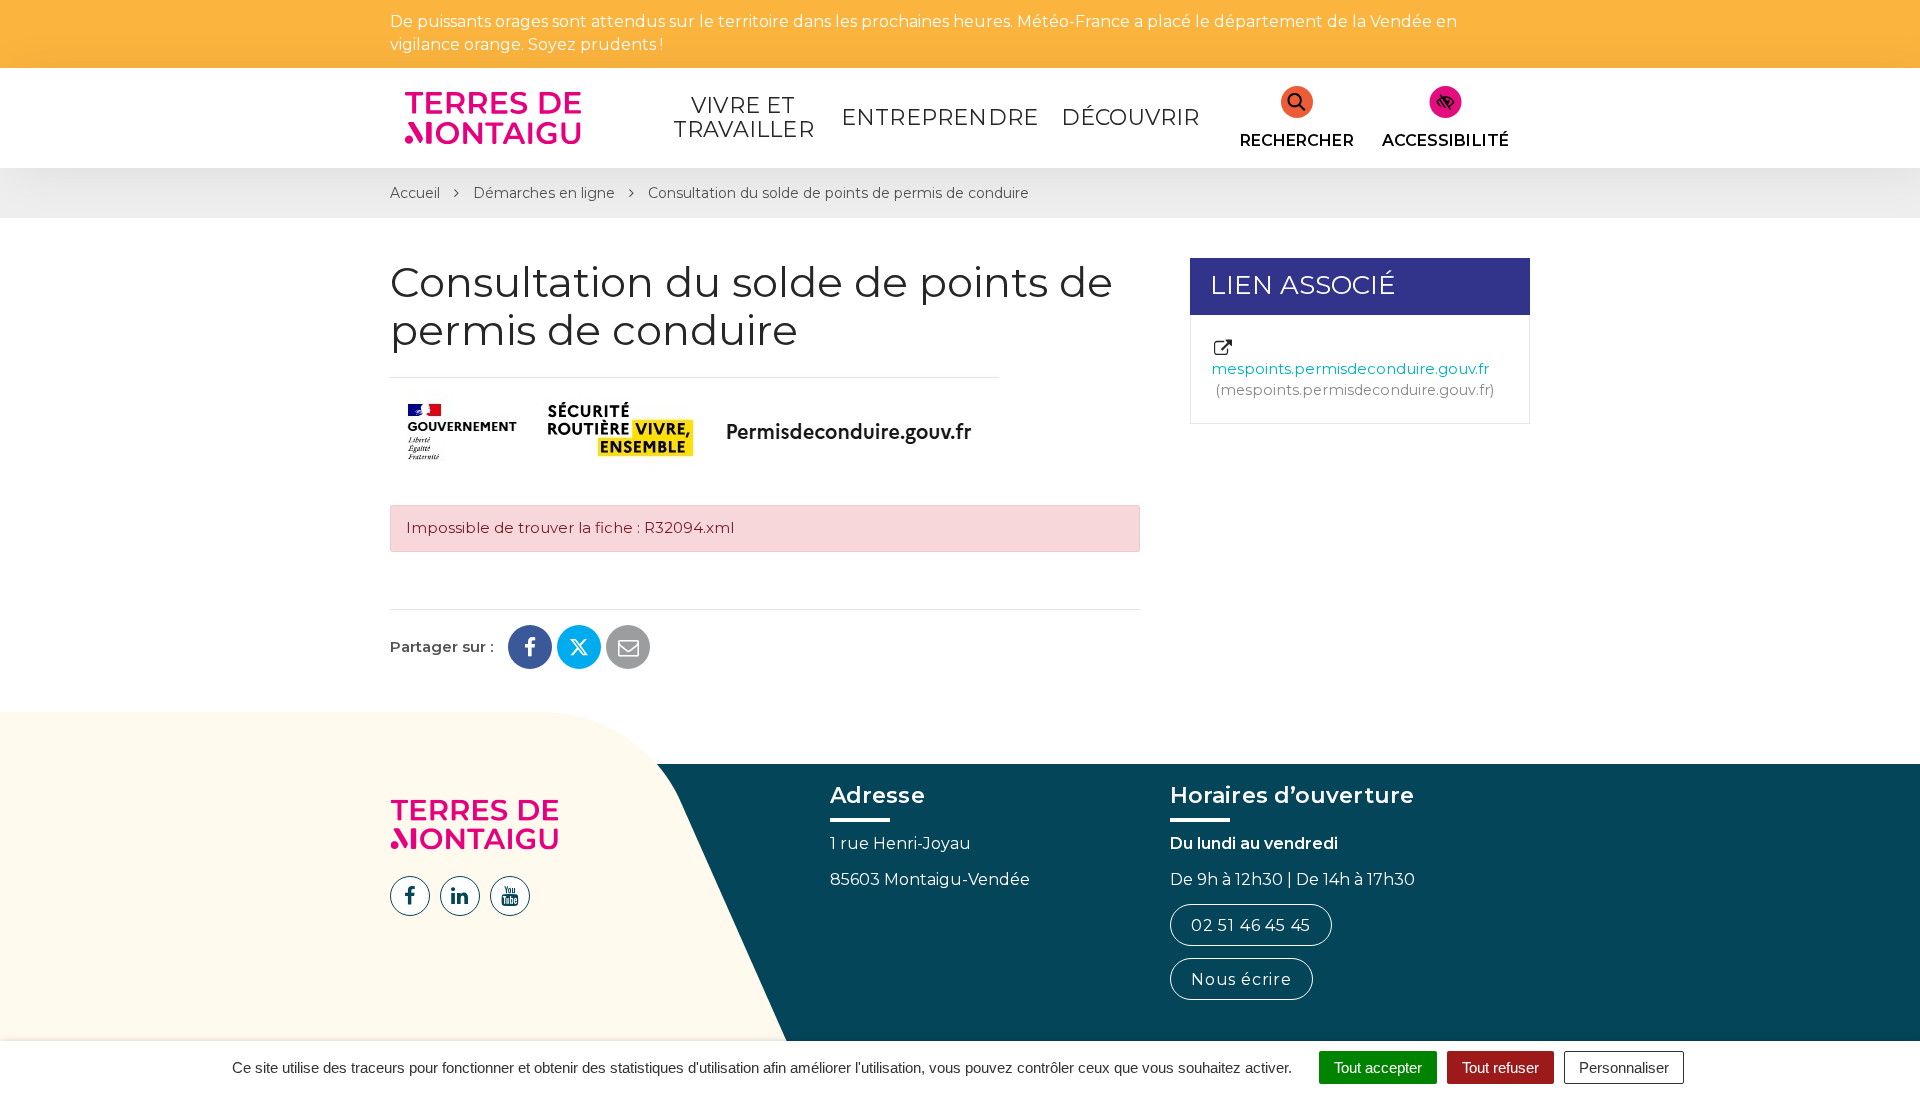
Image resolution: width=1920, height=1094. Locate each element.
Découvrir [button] (1130, 117)
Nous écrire (1241, 979)
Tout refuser (1500, 1067)
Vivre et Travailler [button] (743, 117)
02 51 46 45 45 (1251, 925)
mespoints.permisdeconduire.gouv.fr (1350, 379)
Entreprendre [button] (939, 117)
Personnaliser (1624, 1067)
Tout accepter (1378, 1067)
